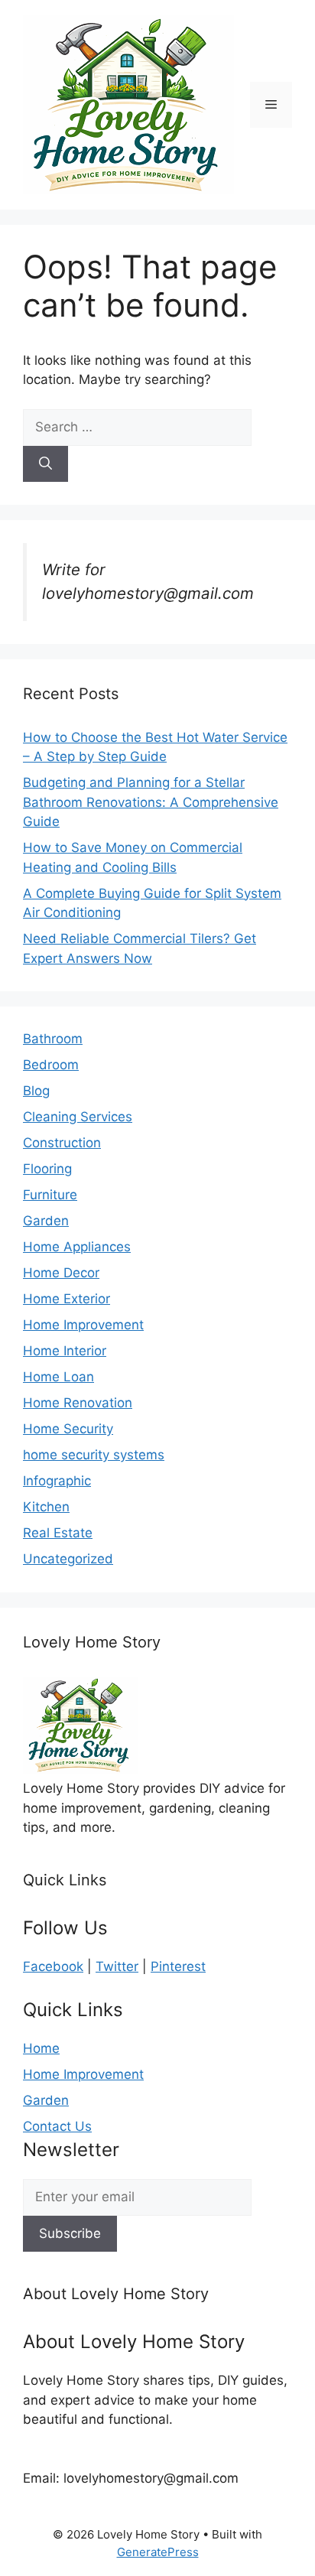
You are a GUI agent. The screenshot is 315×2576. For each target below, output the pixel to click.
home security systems (94, 1455)
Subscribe (70, 2233)
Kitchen (46, 1507)
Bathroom (53, 1039)
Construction (62, 1143)
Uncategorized (68, 1559)
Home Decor (61, 1273)
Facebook (53, 1966)
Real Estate (58, 1533)
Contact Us (57, 2126)
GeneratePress (158, 2552)
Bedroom (51, 1065)
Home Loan (58, 1377)
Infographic (57, 1481)
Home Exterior (67, 1299)
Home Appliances (77, 1247)
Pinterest (178, 1966)
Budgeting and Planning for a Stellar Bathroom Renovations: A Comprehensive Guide (151, 802)
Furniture (50, 1195)
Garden (46, 1221)
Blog (36, 1091)
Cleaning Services (78, 1117)
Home (41, 2048)
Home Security (68, 1429)
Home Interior (65, 1351)
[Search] (45, 464)
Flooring (47, 1169)
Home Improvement (83, 1325)
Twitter (117, 1966)
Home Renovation (78, 1403)
